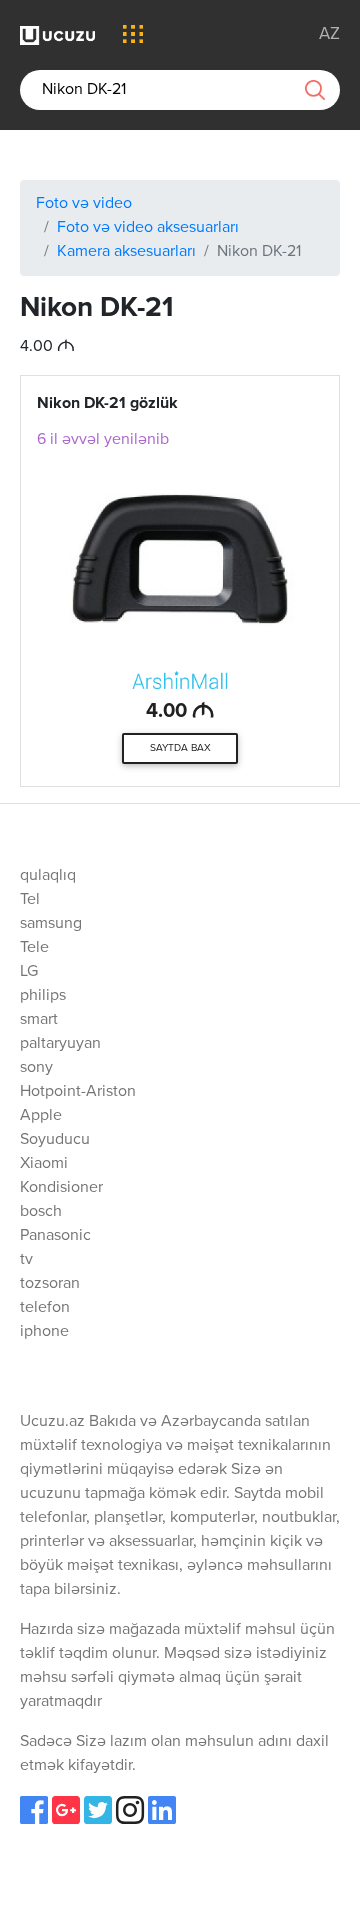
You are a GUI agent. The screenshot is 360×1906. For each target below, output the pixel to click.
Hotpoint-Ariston (78, 1092)
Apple (41, 1116)
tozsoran (50, 1284)
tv (26, 1260)
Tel (30, 900)
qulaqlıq (48, 876)
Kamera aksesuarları (126, 252)
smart (39, 1020)
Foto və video (84, 204)
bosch (41, 1212)
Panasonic (55, 1236)
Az (329, 34)
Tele (34, 948)
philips (43, 996)
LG (29, 972)
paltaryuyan (60, 1044)
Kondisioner (61, 1188)
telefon (45, 1308)
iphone (44, 1332)
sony (36, 1068)
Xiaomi (44, 1164)
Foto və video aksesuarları (148, 228)
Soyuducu (55, 1140)
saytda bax (180, 748)
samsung (51, 924)
